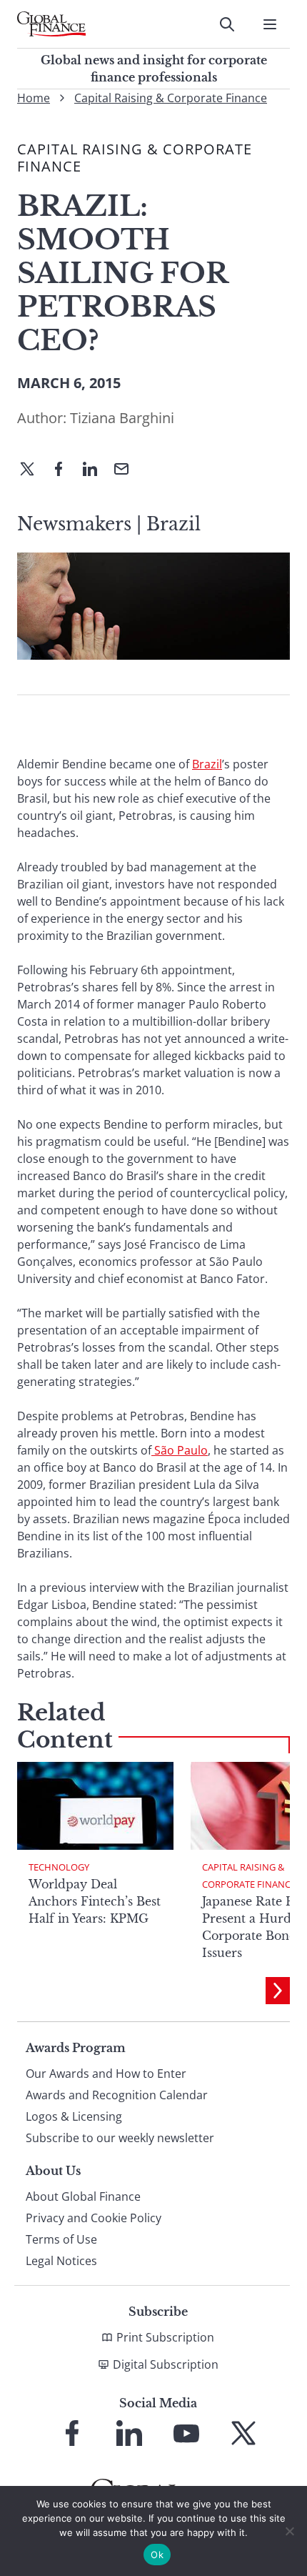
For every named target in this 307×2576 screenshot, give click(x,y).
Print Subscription (165, 2337)
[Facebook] (64, 470)
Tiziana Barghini (122, 418)
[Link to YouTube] (186, 2433)
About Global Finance (83, 2196)
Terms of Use (61, 2239)
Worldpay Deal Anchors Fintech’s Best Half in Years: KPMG (95, 1901)
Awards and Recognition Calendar (117, 2095)
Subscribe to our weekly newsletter (120, 2138)
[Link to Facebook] (72, 2433)
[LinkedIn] (96, 470)
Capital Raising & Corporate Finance (171, 98)
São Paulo (181, 1450)
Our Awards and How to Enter (106, 2074)
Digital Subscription (166, 2364)
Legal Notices (61, 2261)
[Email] (127, 470)
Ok (157, 2555)
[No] (289, 2531)
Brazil (207, 764)
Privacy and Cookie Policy (94, 2218)
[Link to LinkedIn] (129, 2433)
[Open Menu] (270, 24)
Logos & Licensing (74, 2116)
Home (34, 98)
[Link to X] (243, 2433)
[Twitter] (33, 470)
